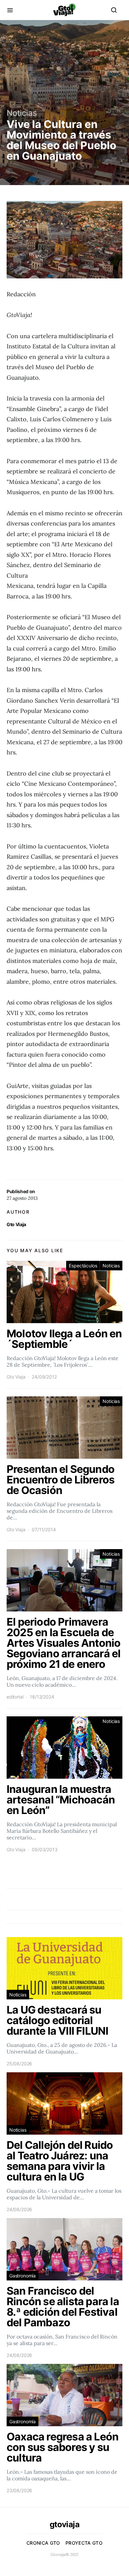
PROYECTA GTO (84, 2543)
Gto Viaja (16, 1224)
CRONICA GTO (43, 2543)
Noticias (22, 113)
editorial (15, 1697)
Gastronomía (22, 2276)
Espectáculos (83, 1266)
